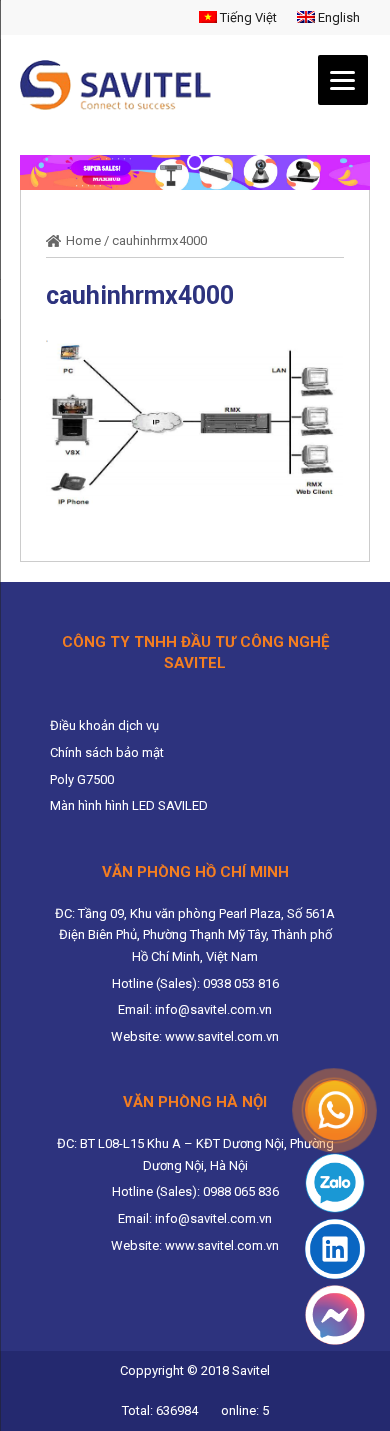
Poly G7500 (82, 779)
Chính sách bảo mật (107, 752)
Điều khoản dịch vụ (104, 725)
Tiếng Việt (247, 17)
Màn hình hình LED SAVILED (129, 805)
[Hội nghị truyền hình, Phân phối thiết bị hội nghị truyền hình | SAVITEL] (121, 85)
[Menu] (343, 80)
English (337, 17)
